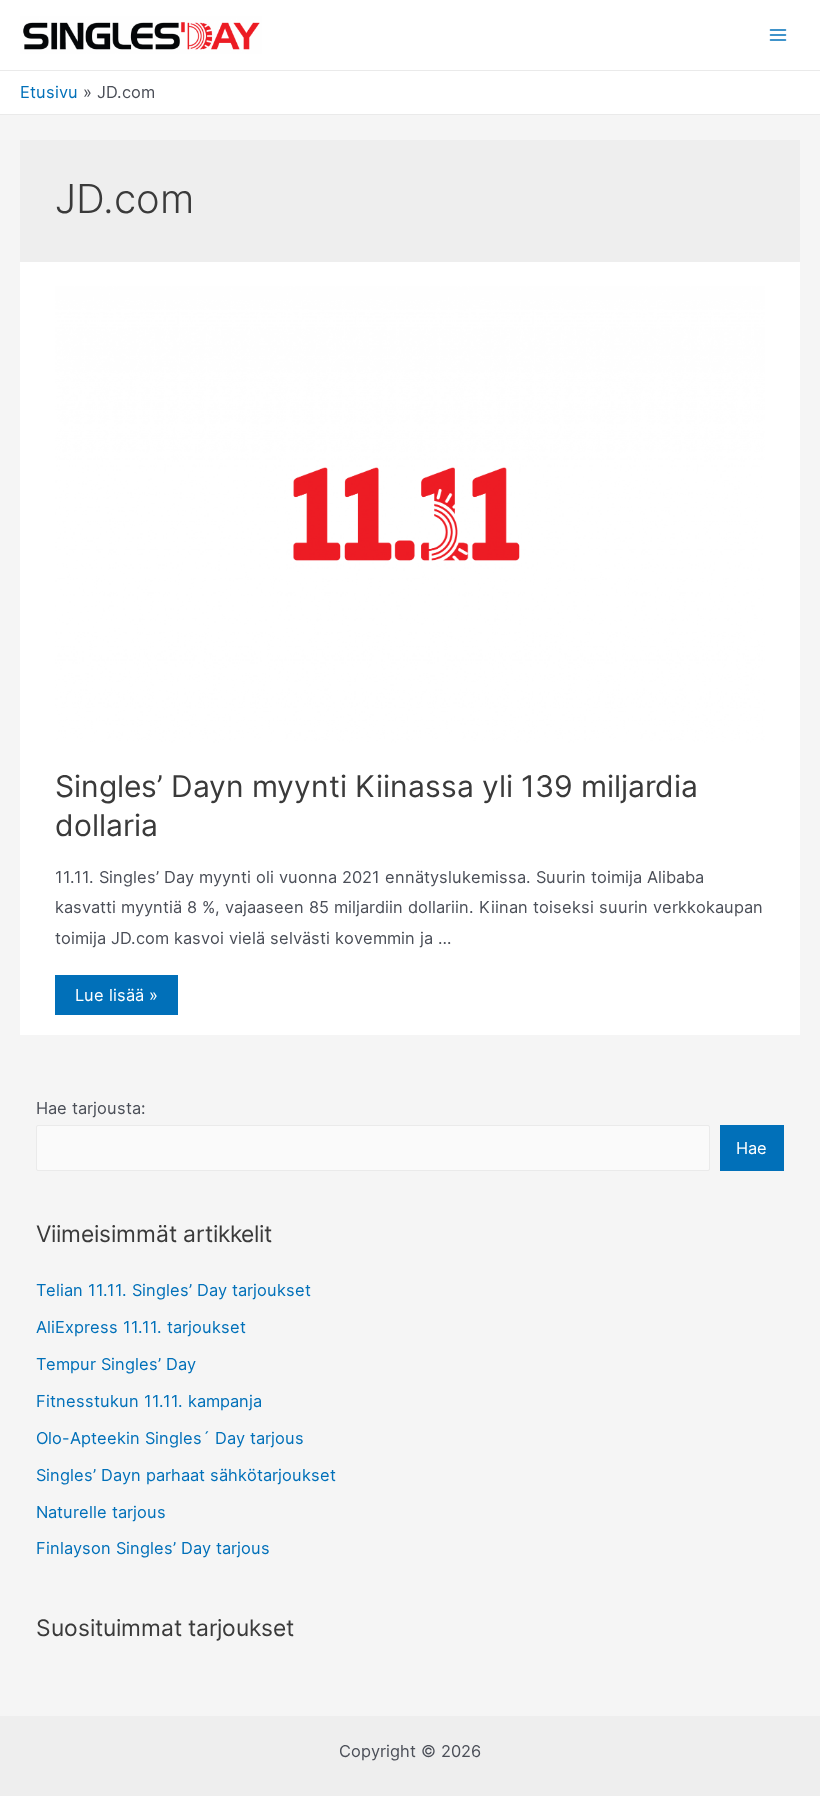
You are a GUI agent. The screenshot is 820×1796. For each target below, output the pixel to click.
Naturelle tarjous (101, 1512)
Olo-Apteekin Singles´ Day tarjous (170, 1438)
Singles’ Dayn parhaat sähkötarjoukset (186, 1475)
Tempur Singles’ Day (116, 1364)
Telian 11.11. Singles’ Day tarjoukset (173, 1290)
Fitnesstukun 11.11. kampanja (149, 1401)
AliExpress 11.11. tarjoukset (141, 1327)
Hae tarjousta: (91, 1108)
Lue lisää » (116, 996)
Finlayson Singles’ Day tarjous (153, 1548)
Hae (751, 1148)
